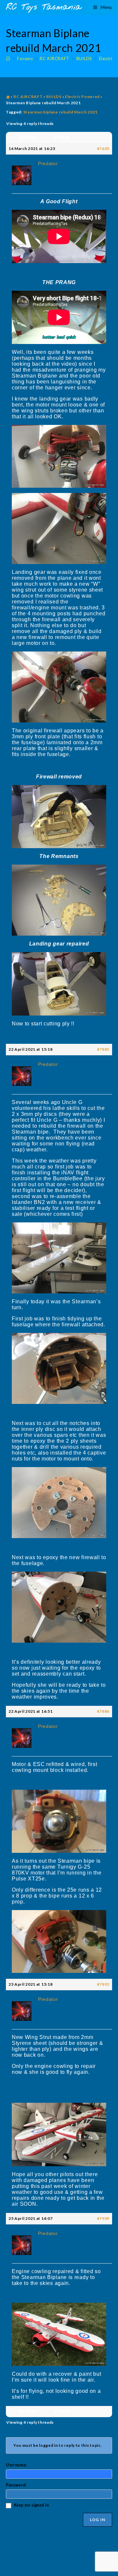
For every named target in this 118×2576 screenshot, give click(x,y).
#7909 (103, 2218)
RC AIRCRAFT (28, 97)
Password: (16, 2485)
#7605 (103, 148)
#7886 (103, 1711)
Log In (98, 2520)
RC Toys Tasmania (44, 7)
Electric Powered (82, 97)
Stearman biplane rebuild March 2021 (61, 112)
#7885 (103, 1049)
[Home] (8, 59)
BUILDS (54, 97)
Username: (16, 2465)
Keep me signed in (31, 2505)
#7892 (103, 1984)
